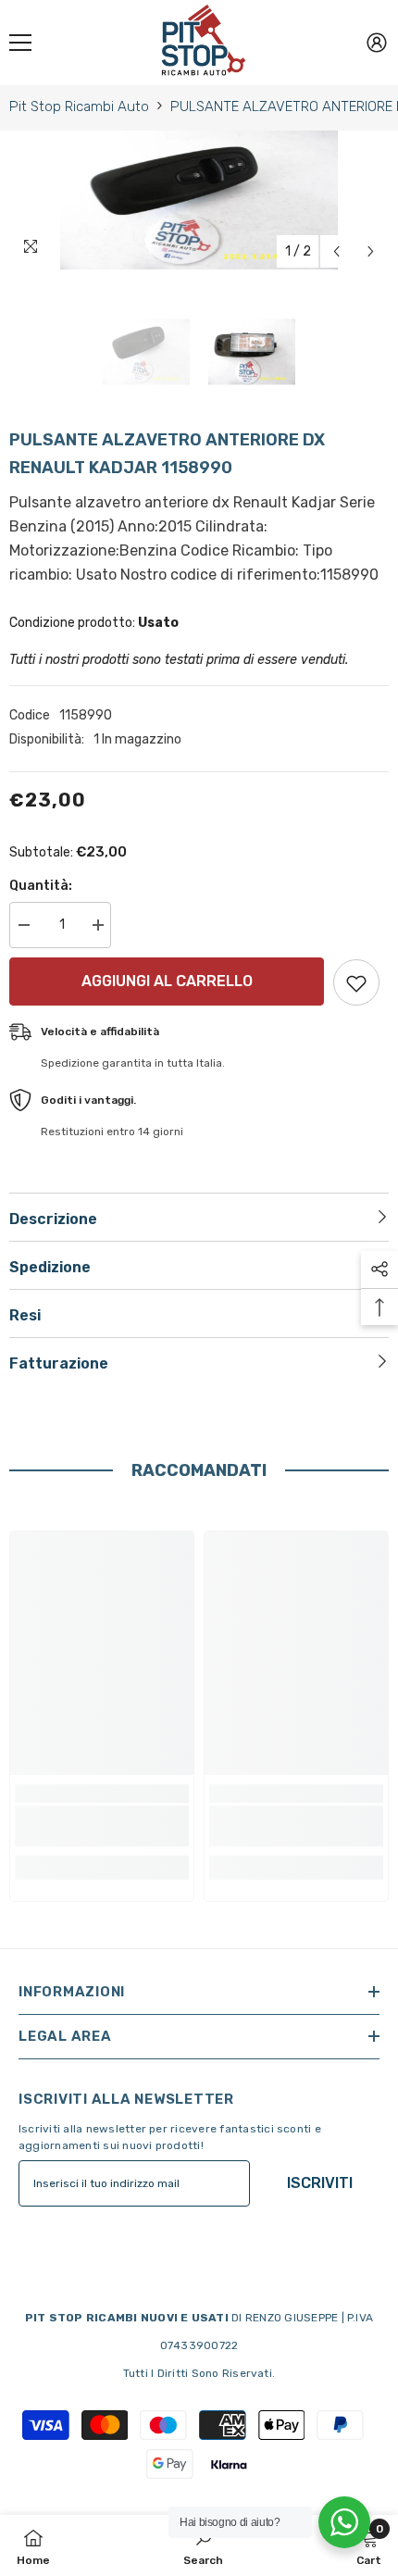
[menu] (20, 43)
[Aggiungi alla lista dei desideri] (356, 982)
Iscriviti (320, 2183)
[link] (102, 1826)
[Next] (371, 251)
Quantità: (41, 886)
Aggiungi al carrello (167, 981)
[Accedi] (377, 43)
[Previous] (336, 251)
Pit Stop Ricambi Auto (79, 106)
